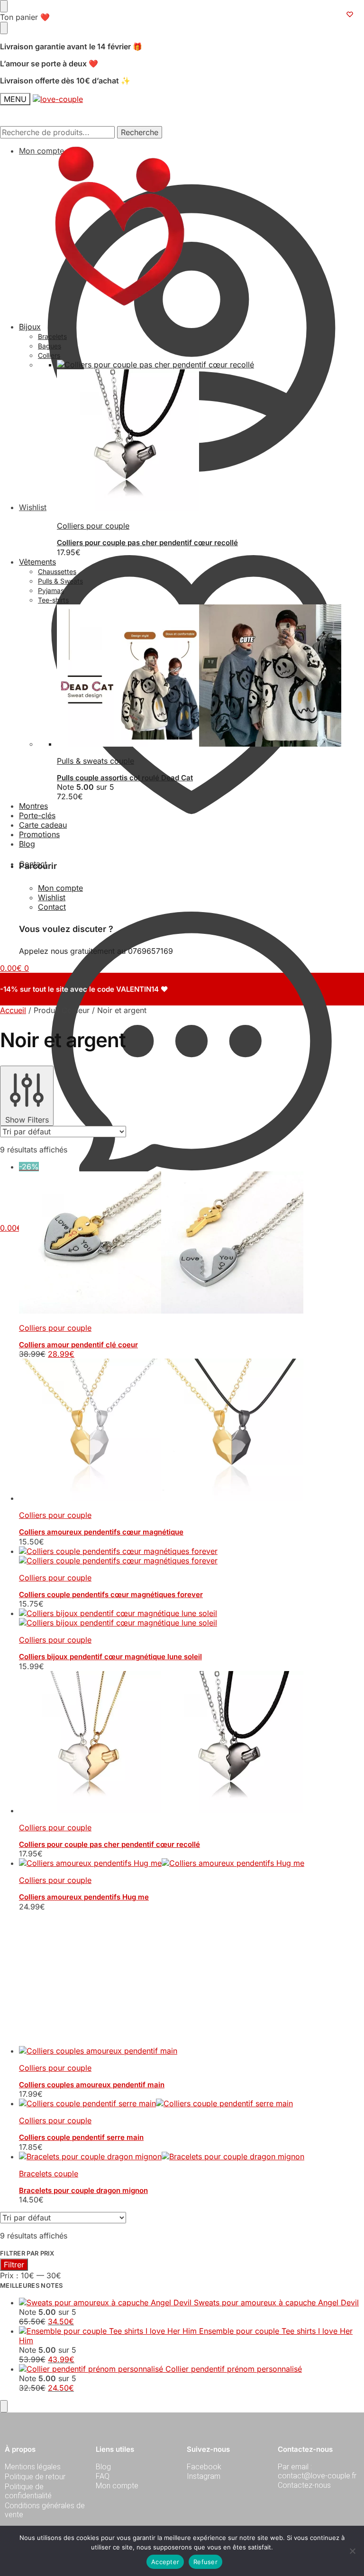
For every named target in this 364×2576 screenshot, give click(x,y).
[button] (14, 1228)
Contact (33, 864)
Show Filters (27, 1120)
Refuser (205, 2562)
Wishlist (52, 897)
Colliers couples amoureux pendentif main (92, 1950)
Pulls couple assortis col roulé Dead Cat (125, 778)
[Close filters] (4, 2272)
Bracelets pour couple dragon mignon (83, 2056)
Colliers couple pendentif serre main (81, 2003)
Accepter (165, 2562)
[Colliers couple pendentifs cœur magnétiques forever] (191, 1556)
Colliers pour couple (93, 526)
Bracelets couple (49, 2039)
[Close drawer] (4, 28)
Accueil (13, 1010)
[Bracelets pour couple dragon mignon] (191, 2022)
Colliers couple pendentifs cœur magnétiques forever (111, 1594)
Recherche (140, 132)
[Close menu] (4, 6)
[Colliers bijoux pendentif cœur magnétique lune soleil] (191, 1618)
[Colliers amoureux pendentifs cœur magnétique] (191, 1431)
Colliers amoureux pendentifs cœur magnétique (101, 1532)
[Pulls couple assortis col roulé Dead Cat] (210, 676)
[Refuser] (352, 2551)
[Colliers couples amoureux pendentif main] (191, 1916)
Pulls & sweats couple (96, 761)
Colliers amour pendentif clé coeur (78, 1345)
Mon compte (41, 151)
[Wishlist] (350, 14)
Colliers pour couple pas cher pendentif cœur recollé (147, 543)
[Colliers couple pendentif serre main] (191, 1969)
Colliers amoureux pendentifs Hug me (84, 1897)
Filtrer (14, 2130)
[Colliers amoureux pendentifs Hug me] (191, 1863)
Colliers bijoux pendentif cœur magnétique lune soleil (110, 1657)
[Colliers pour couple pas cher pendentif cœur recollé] (191, 1743)
